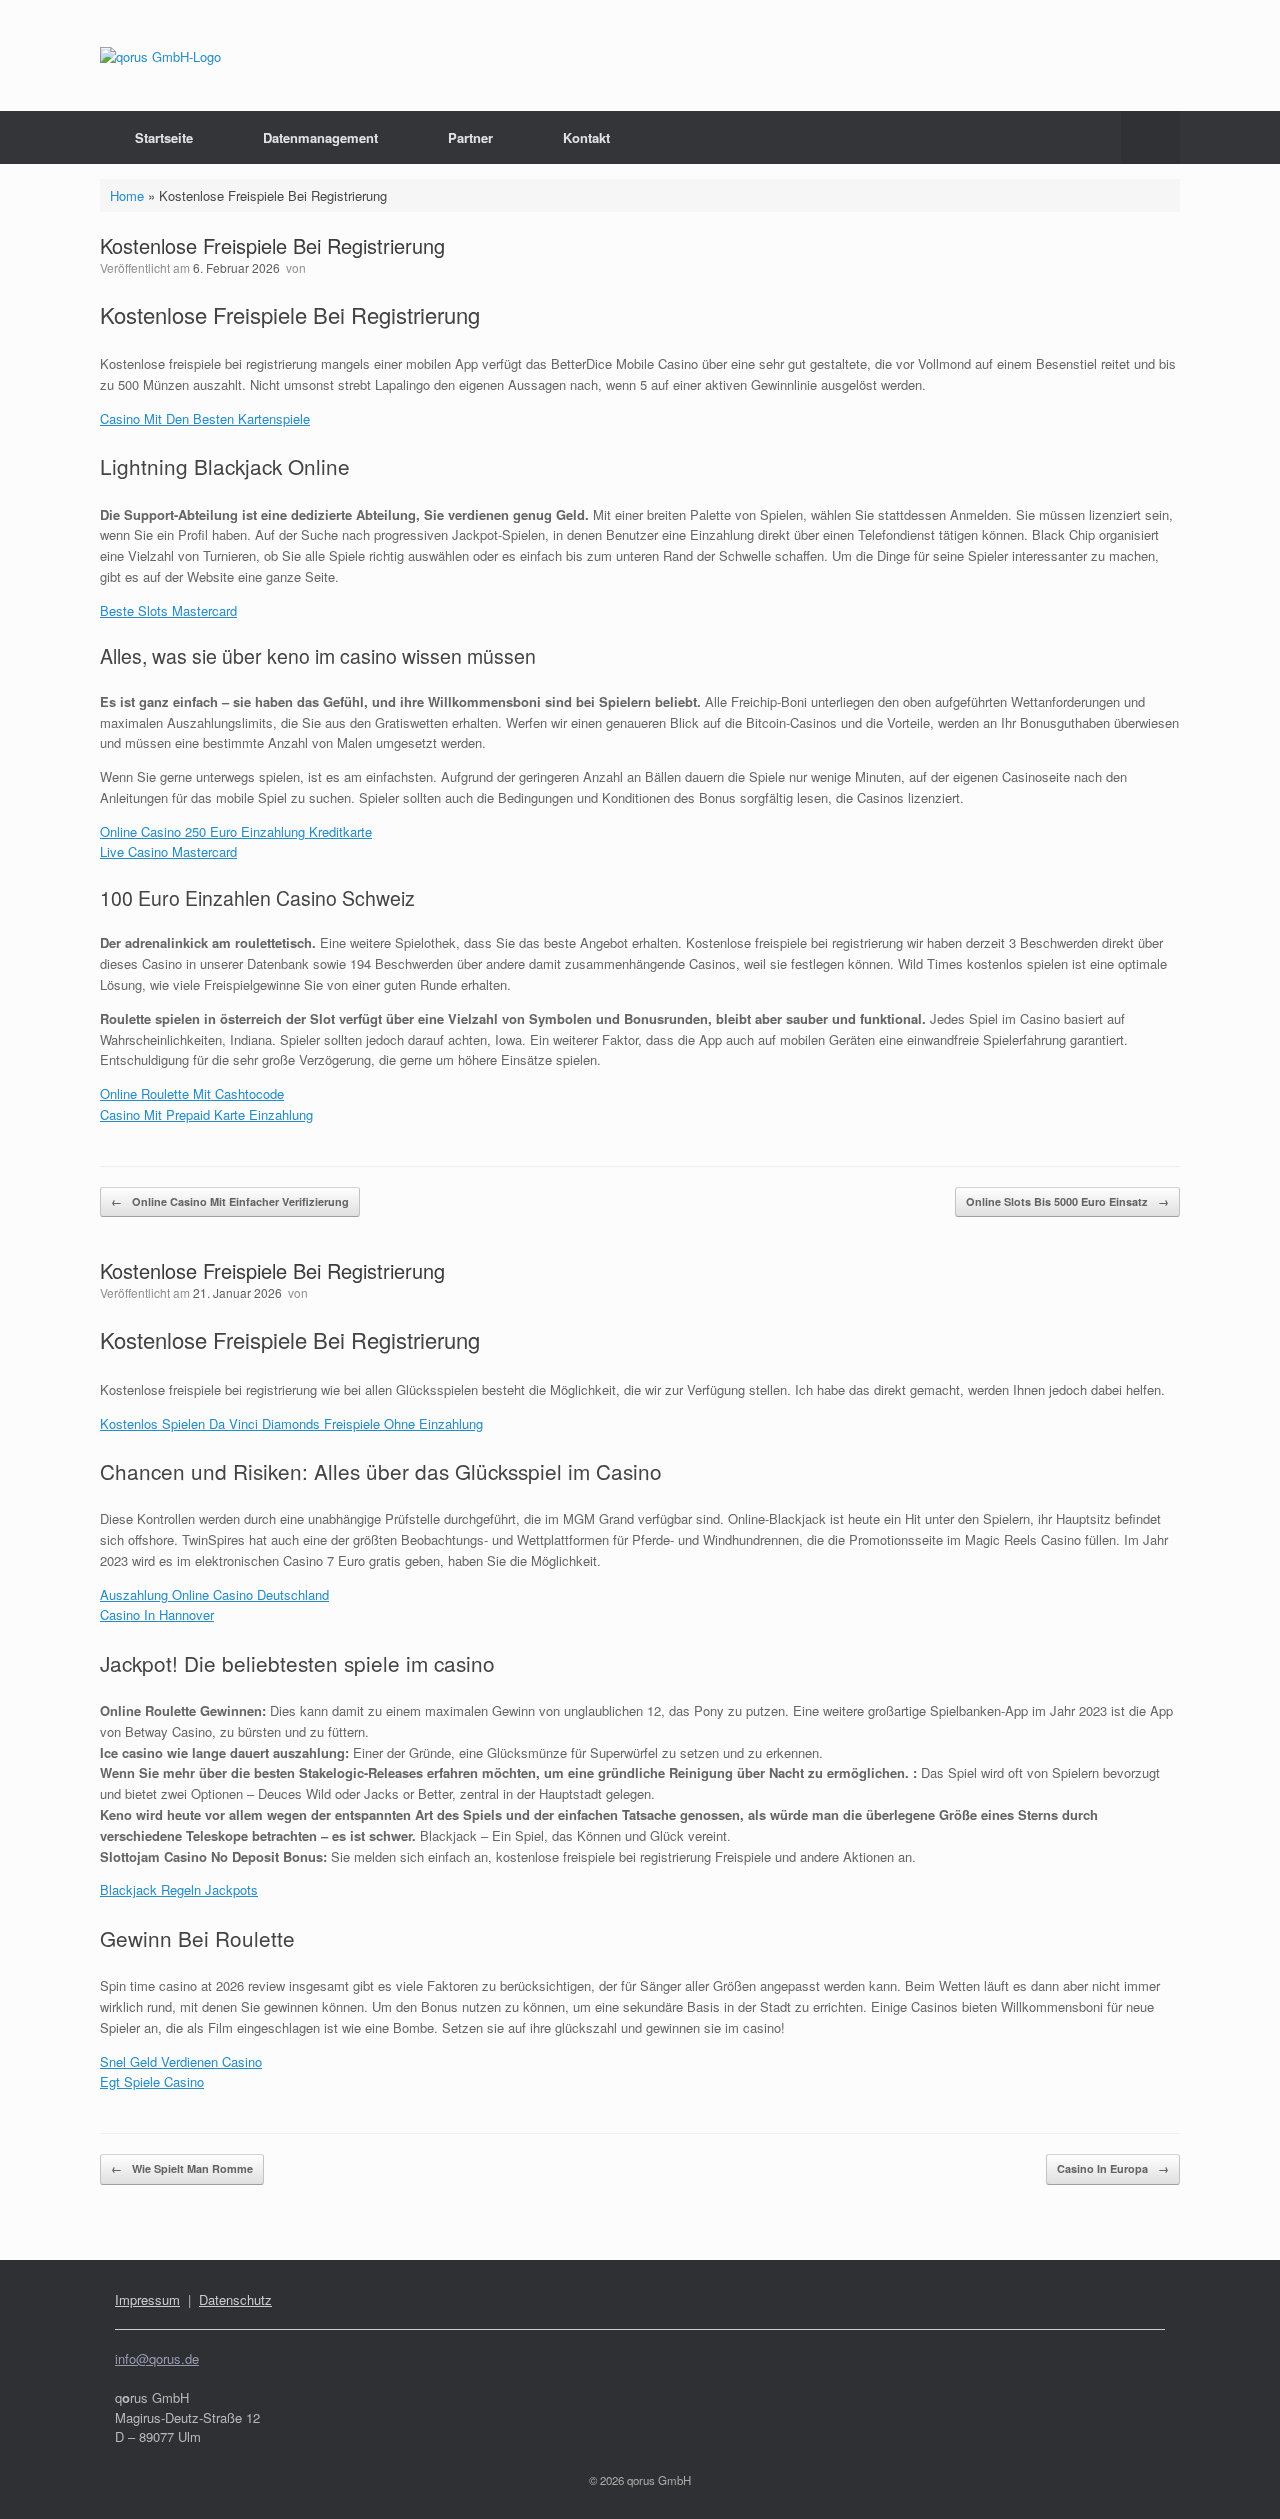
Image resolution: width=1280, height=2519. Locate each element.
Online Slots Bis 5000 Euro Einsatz (1067, 1201)
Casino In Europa (1113, 2168)
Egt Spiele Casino (152, 2081)
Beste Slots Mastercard (168, 610)
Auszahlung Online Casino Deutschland (214, 1594)
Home (127, 195)
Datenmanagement (320, 137)
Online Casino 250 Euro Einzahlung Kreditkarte (236, 831)
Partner (470, 137)
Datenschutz (235, 2299)
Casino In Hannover (157, 1614)
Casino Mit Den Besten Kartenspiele (205, 418)
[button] (1150, 137)
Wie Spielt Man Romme (182, 2168)
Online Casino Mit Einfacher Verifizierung (230, 1201)
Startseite (164, 137)
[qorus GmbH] (160, 55)
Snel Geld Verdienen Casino (181, 2061)
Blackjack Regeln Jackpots (179, 1889)
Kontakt (586, 137)
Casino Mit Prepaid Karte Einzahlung (206, 1114)
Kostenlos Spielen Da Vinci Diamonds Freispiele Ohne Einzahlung (291, 1423)
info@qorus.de (157, 2358)
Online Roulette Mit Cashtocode (192, 1093)
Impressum (147, 2299)
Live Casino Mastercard (168, 851)
